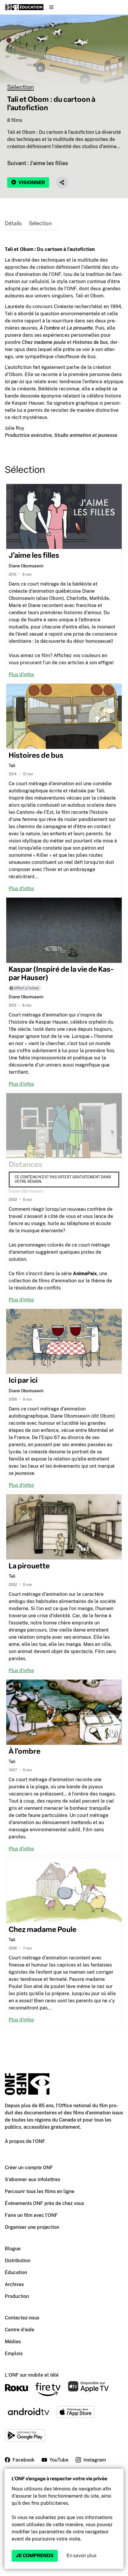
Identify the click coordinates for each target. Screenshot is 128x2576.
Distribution (18, 2261)
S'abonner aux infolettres (32, 2179)
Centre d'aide (19, 2330)
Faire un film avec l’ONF (31, 2215)
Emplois (14, 2354)
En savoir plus (82, 2556)
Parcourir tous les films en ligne (40, 2191)
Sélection (21, 87)
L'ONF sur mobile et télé (32, 2375)
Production (17, 2296)
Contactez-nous (22, 2318)
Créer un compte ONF (29, 2168)
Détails (13, 224)
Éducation (16, 2272)
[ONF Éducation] (24, 7)
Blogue (13, 2249)
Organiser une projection (32, 2227)
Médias (13, 2342)
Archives (14, 2284)
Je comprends (35, 2556)
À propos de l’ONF (25, 2141)
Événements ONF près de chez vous (44, 2203)
